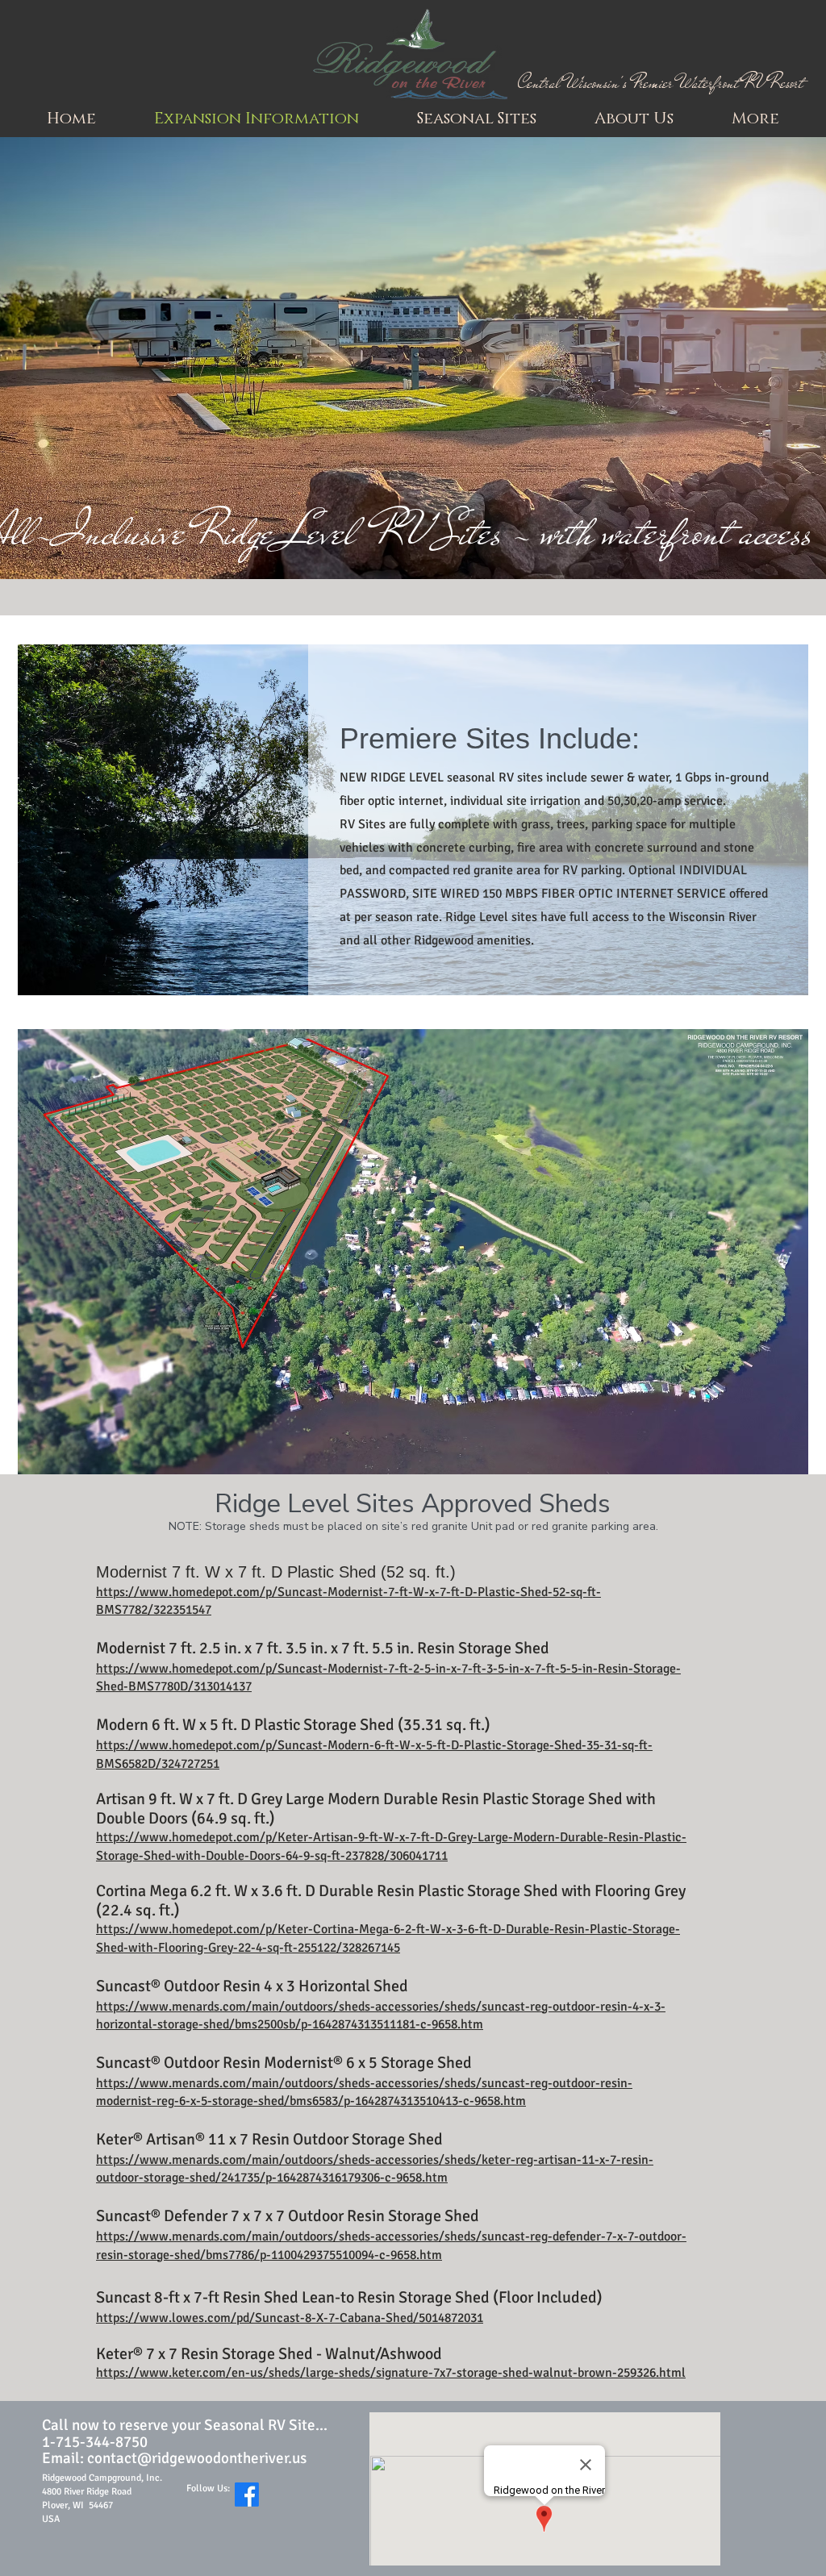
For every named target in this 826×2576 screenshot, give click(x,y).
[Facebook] (247, 2495)
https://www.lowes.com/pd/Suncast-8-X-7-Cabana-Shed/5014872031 (290, 2318)
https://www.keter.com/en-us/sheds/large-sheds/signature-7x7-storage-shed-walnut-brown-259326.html (391, 2373)
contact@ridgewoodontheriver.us (197, 2458)
